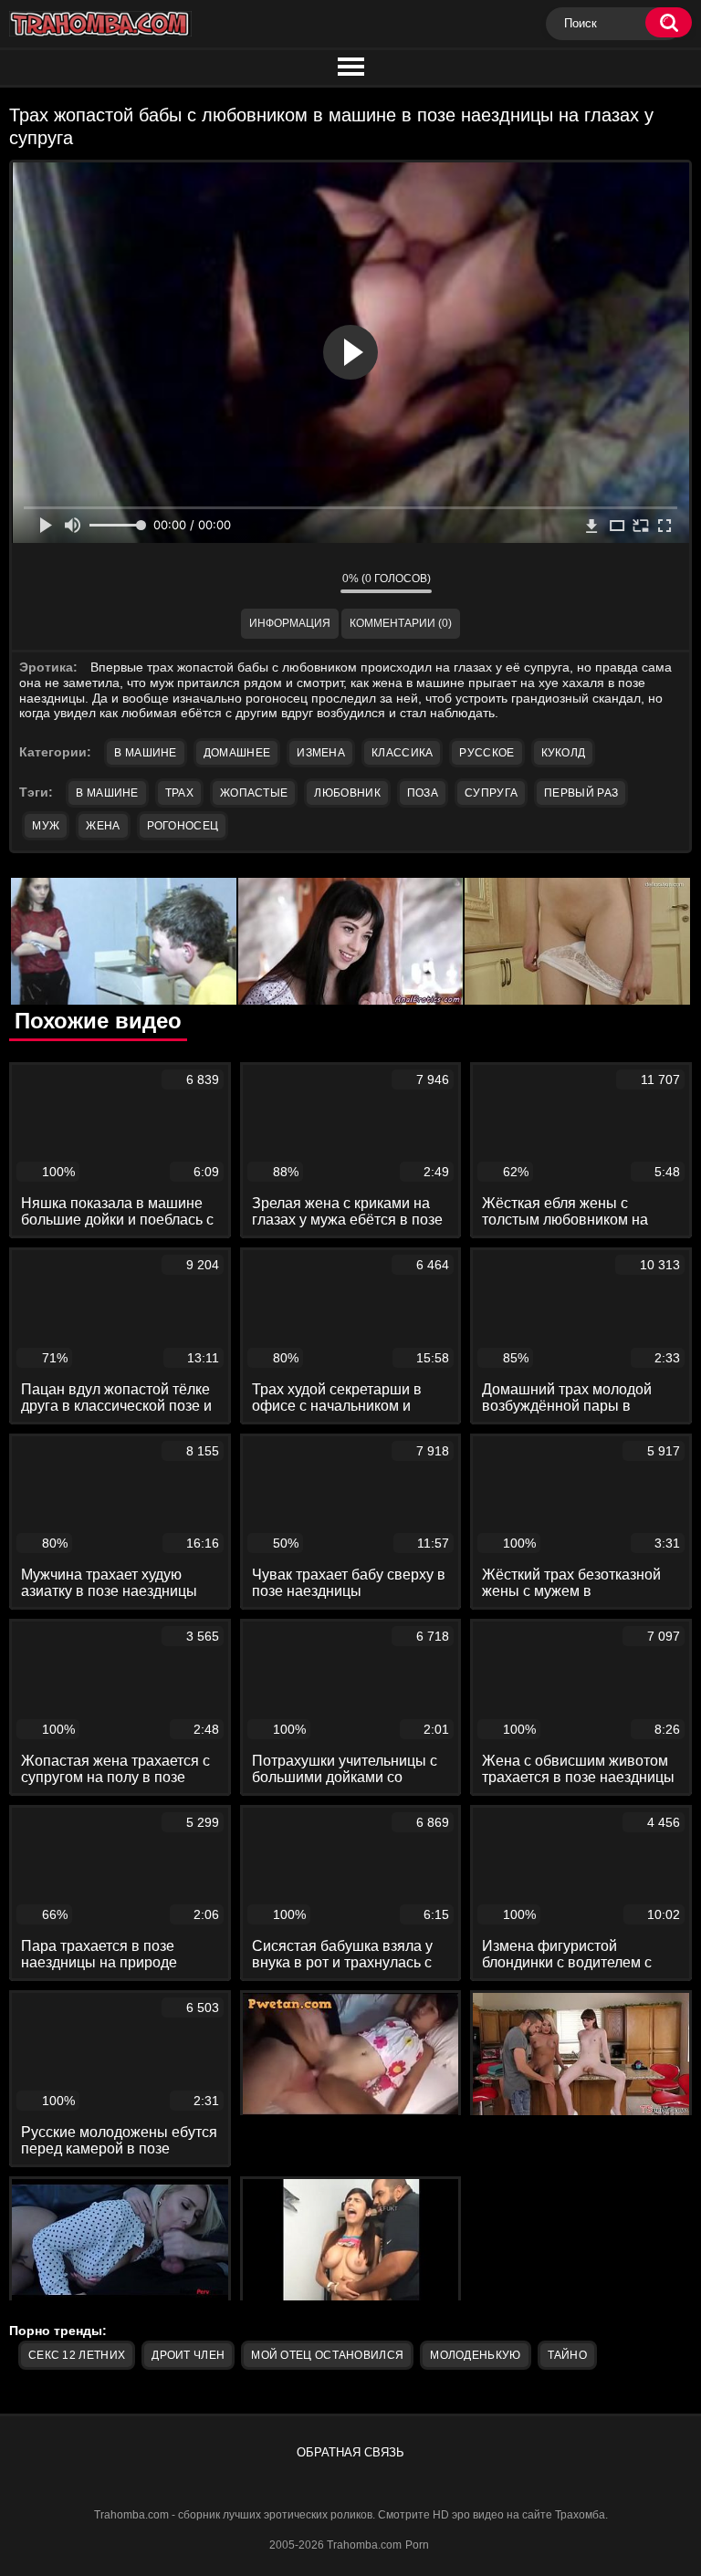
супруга (491, 793)
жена (103, 826)
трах (179, 793)
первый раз (581, 793)
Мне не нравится (313, 582)
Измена (321, 753)
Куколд (564, 753)
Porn (417, 2545)
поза (423, 793)
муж (46, 826)
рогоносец (183, 826)
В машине (145, 753)
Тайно (568, 2355)
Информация (290, 623)
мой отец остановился (327, 2355)
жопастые (254, 793)
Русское (487, 753)
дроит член (188, 2355)
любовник (347, 793)
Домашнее (237, 753)
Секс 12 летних (77, 2355)
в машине (107, 793)
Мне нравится (272, 582)
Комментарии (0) (401, 623)
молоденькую (475, 2355)
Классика (402, 753)
